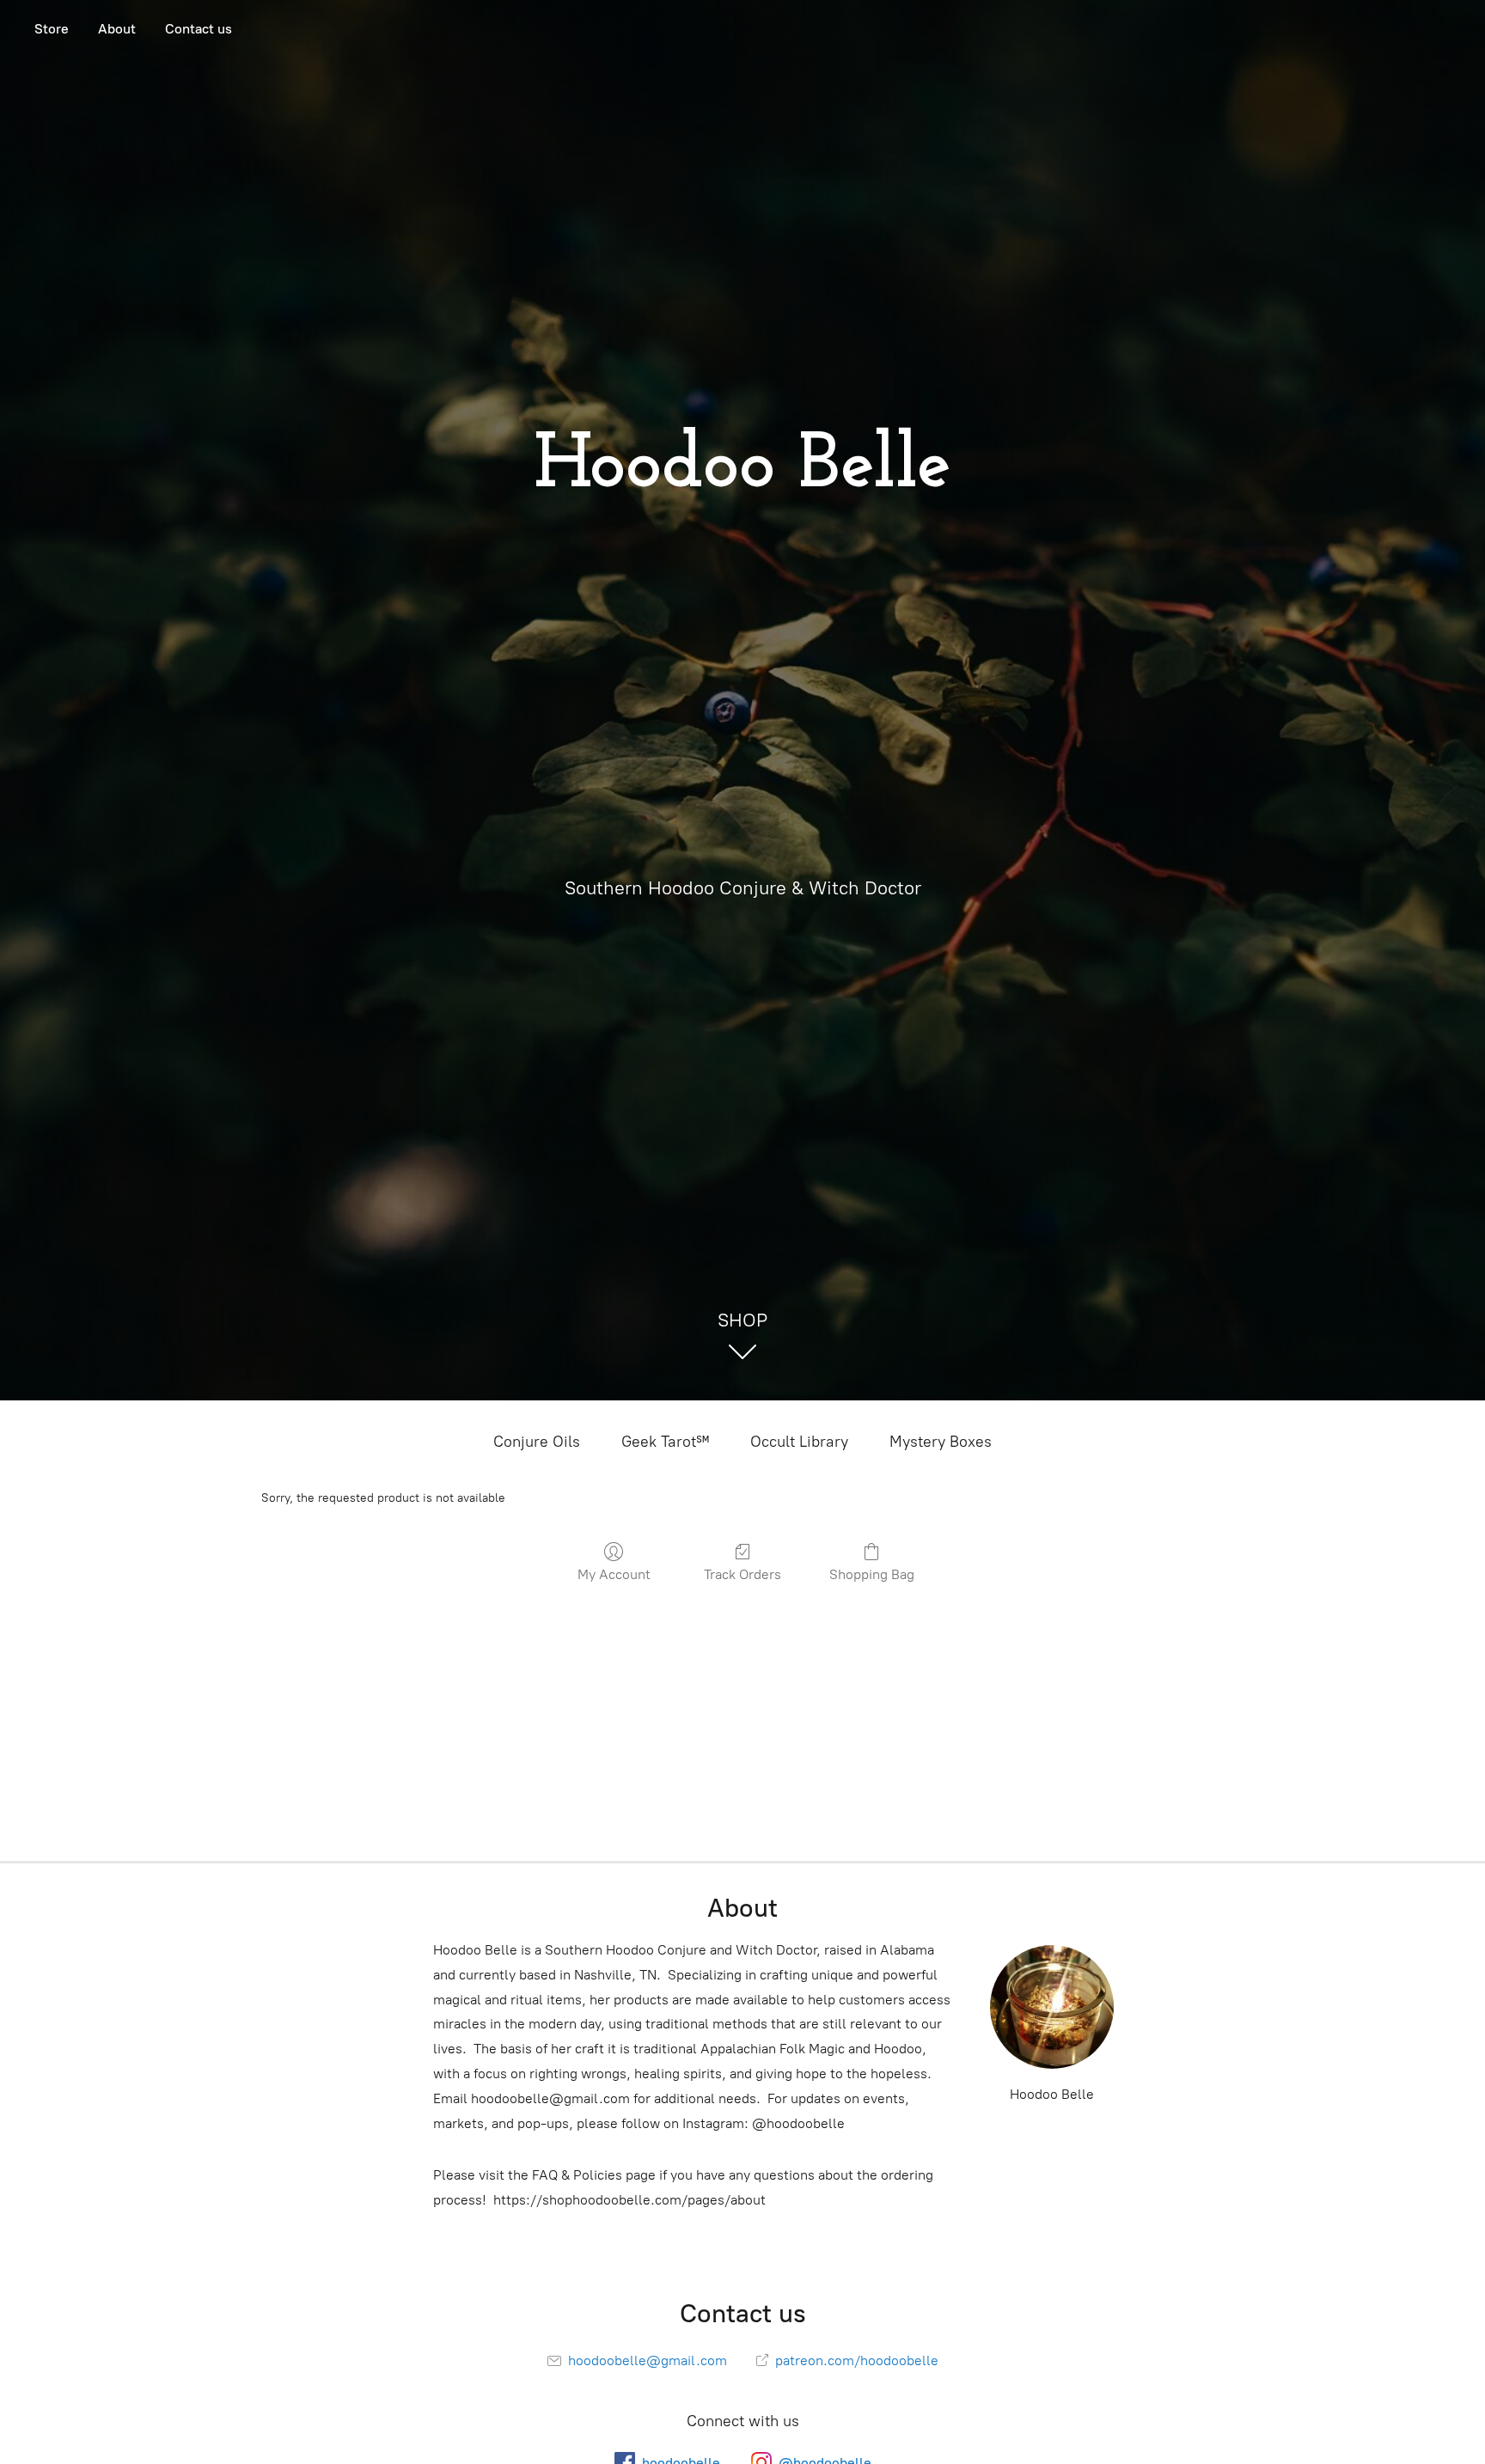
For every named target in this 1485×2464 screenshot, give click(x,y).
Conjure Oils (537, 1442)
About (117, 29)
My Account (614, 1574)
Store (52, 29)
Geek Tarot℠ (665, 1442)
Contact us (199, 29)
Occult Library (799, 1442)
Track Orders (742, 1574)
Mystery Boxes (941, 1442)
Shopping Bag (872, 1574)
